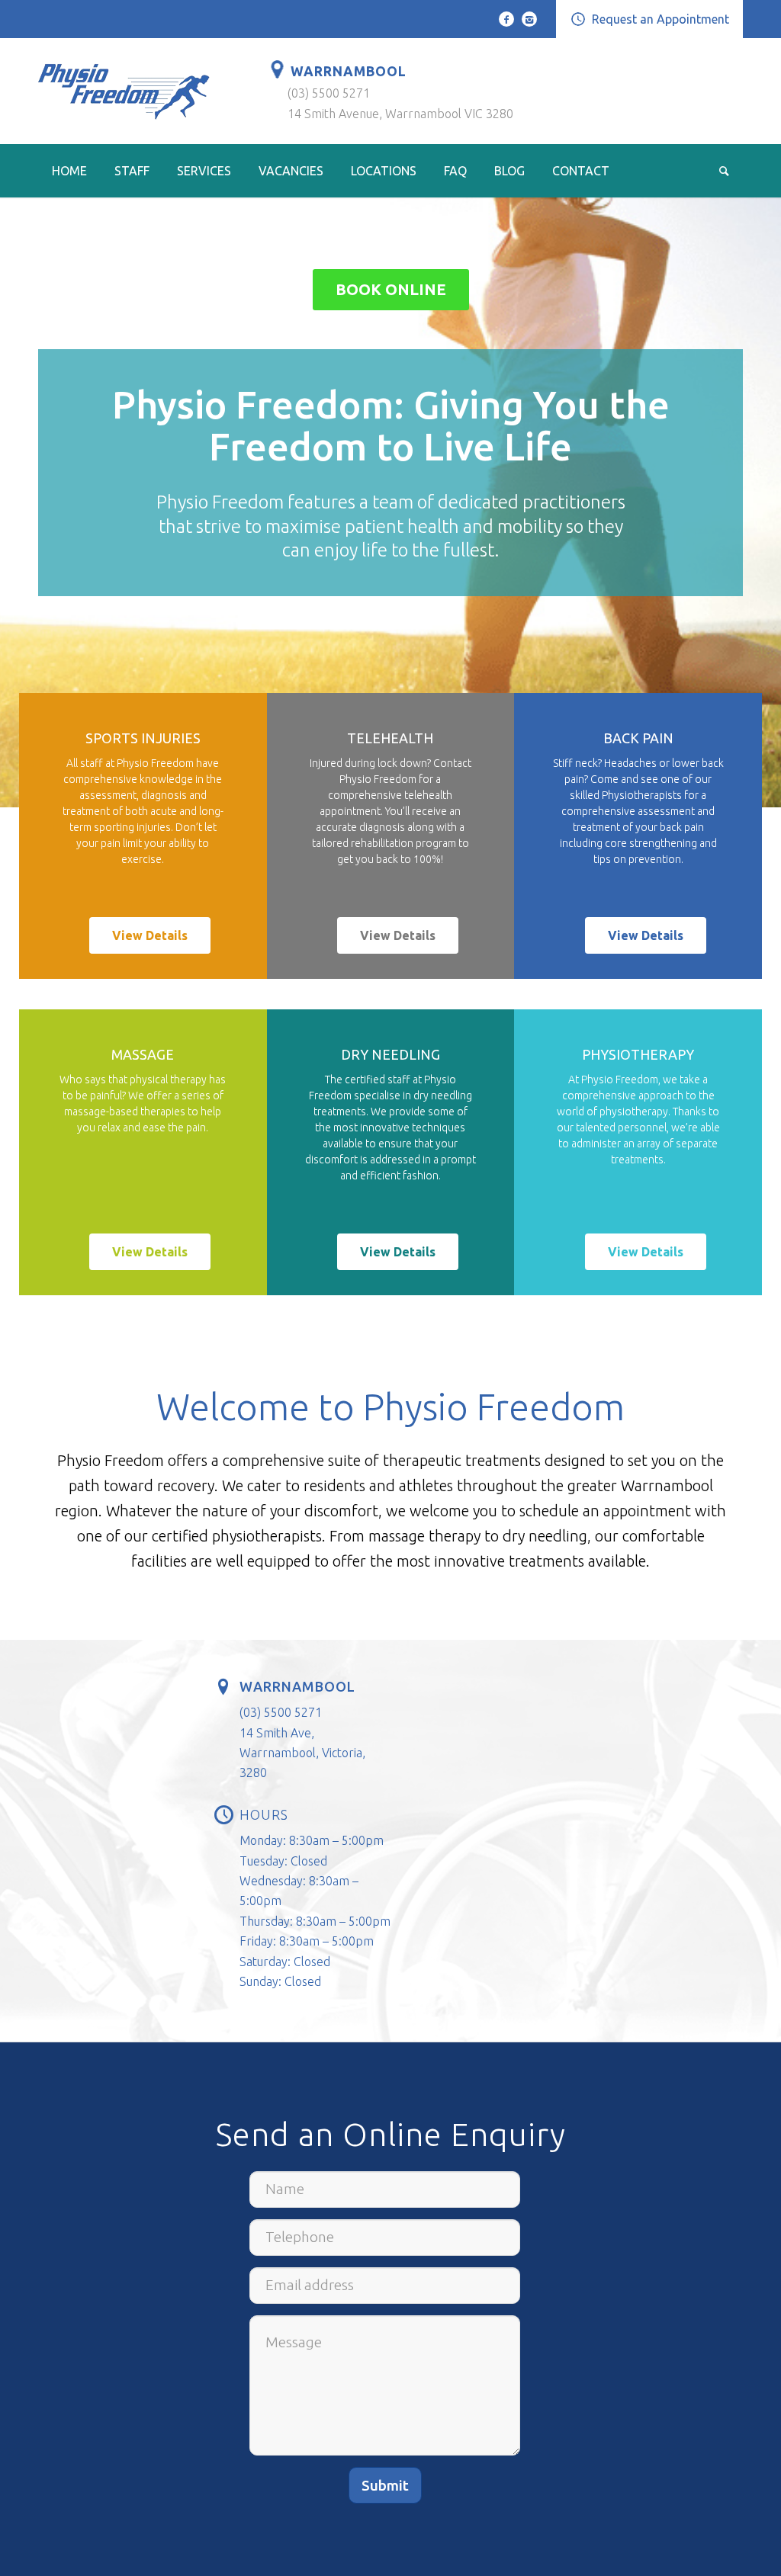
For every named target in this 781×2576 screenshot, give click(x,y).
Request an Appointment (660, 19)
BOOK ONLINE (391, 289)
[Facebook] (506, 19)
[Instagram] (529, 19)
